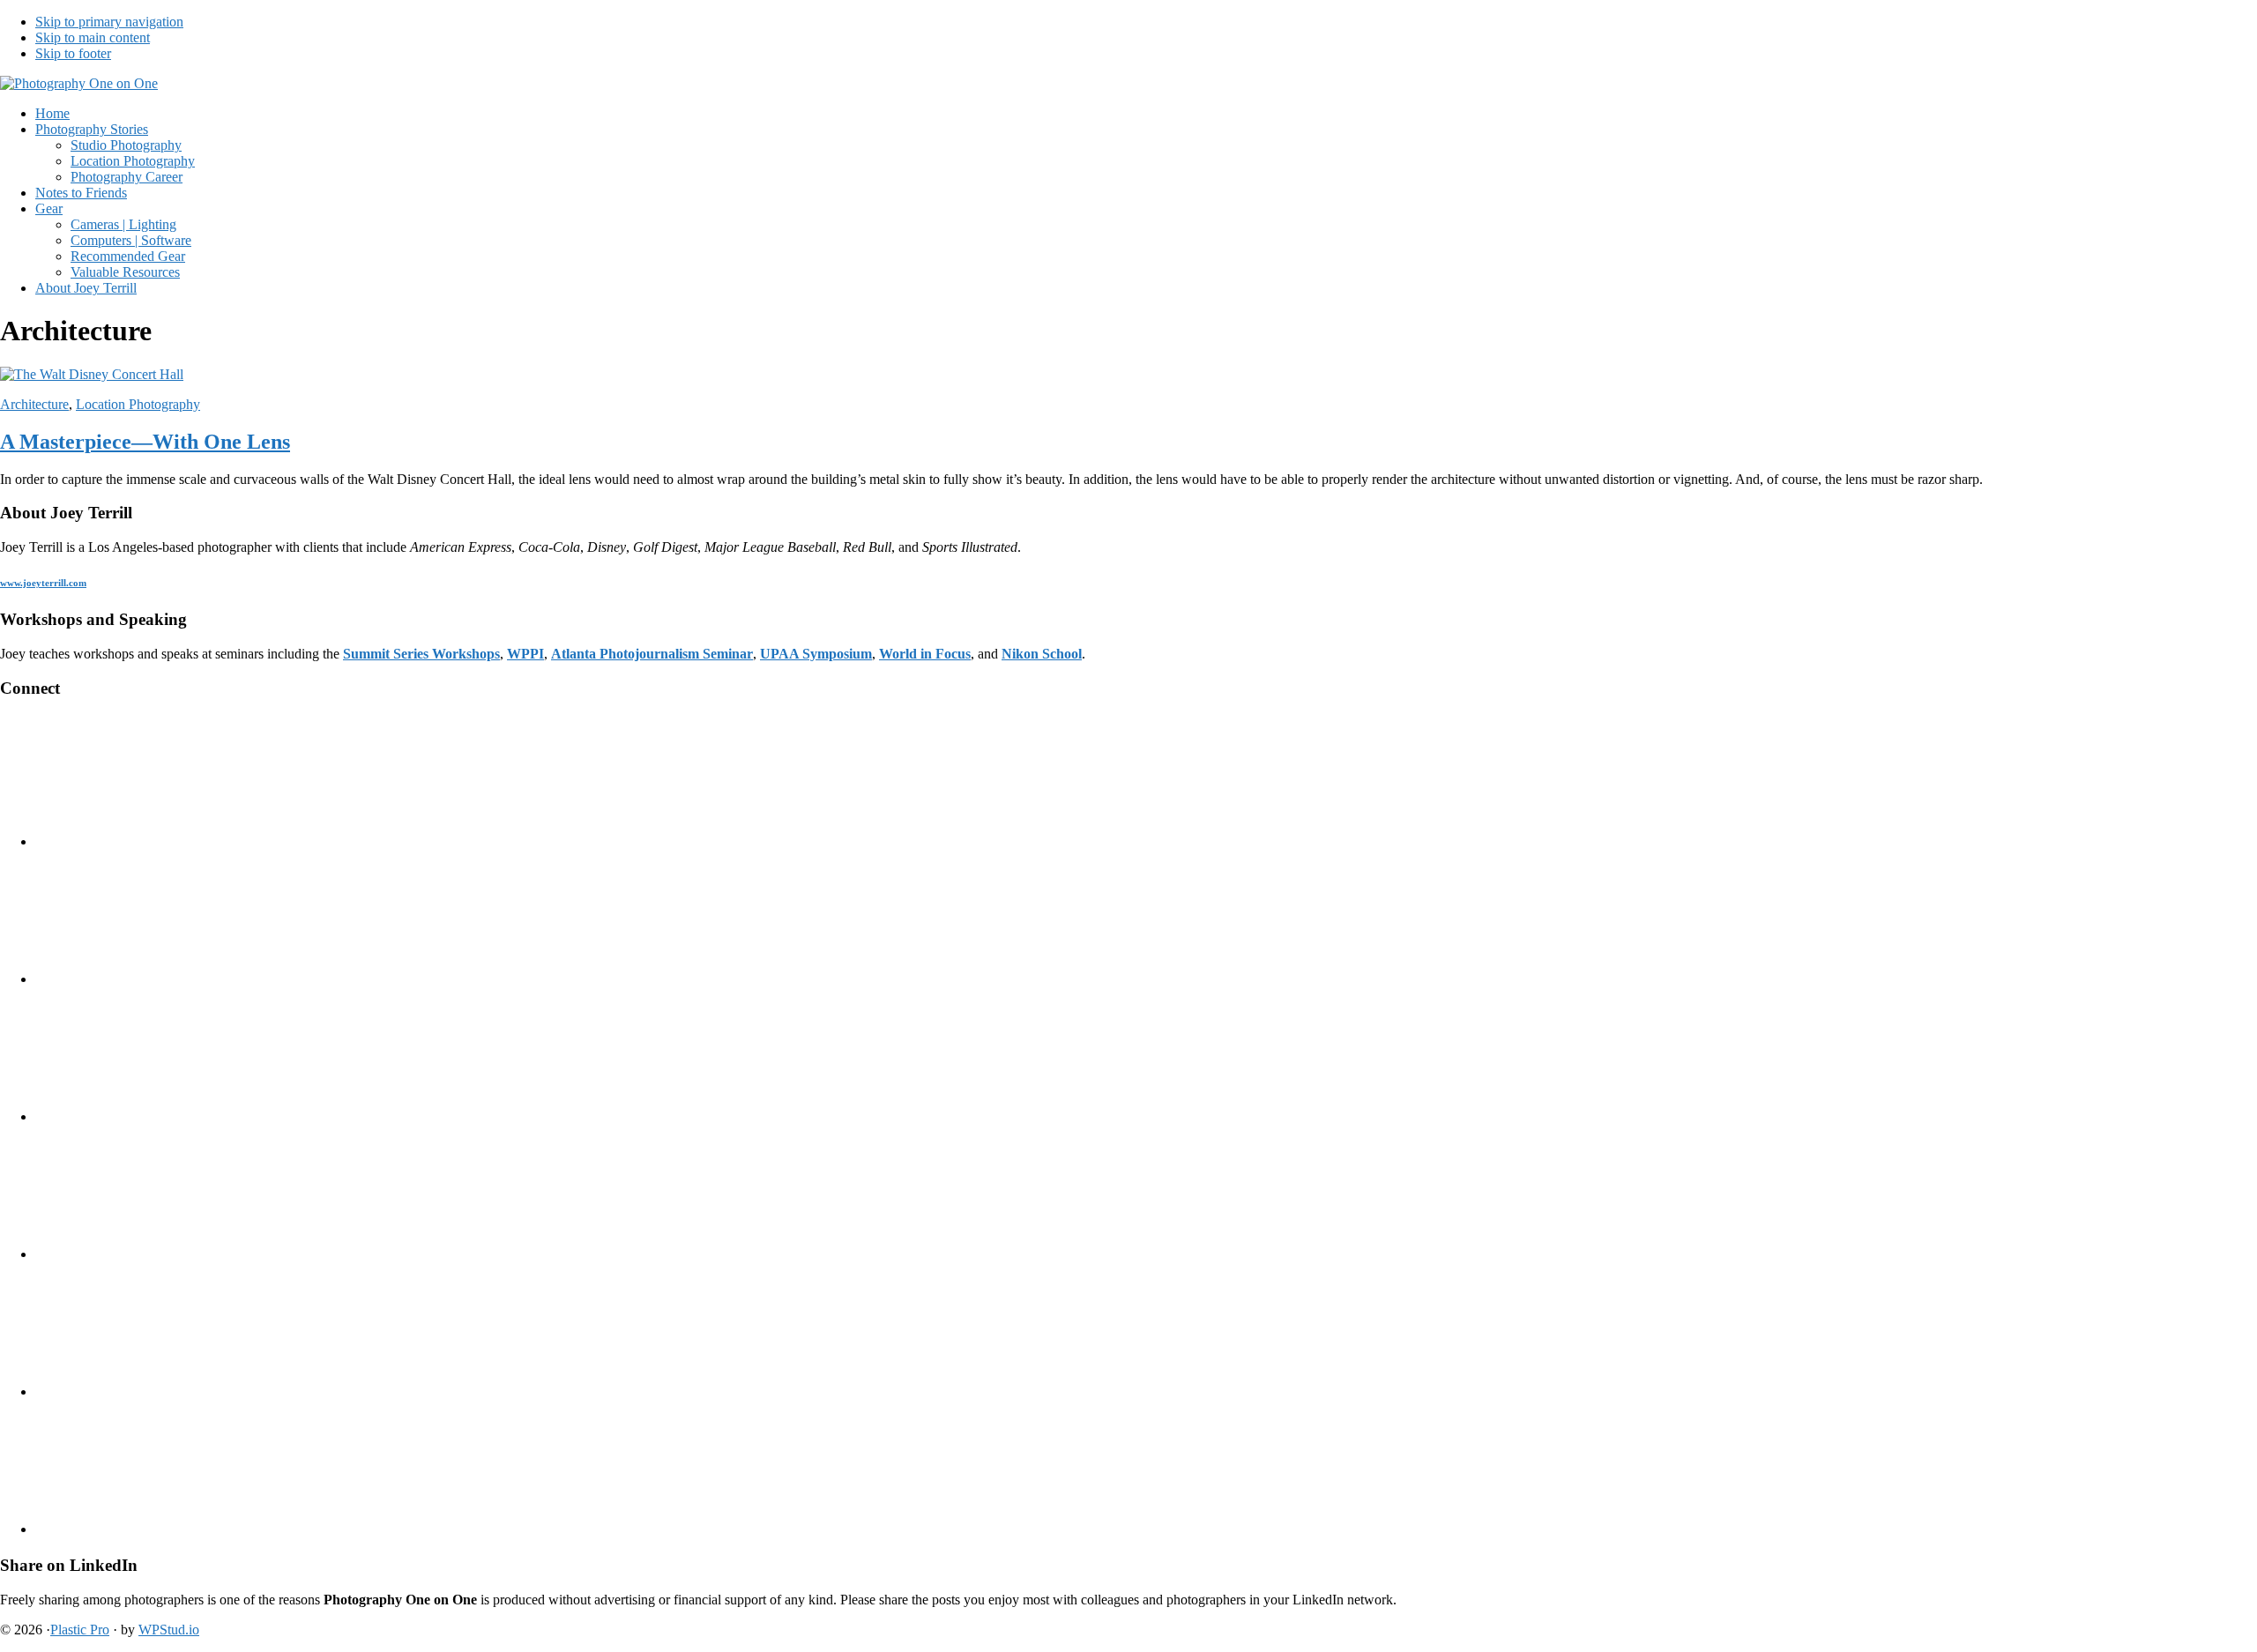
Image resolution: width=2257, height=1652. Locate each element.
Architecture (34, 404)
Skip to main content (93, 37)
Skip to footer (73, 53)
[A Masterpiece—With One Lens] (92, 374)
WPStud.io (169, 1630)
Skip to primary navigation (109, 22)
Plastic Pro (80, 1630)
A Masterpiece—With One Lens (145, 442)
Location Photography (138, 404)
